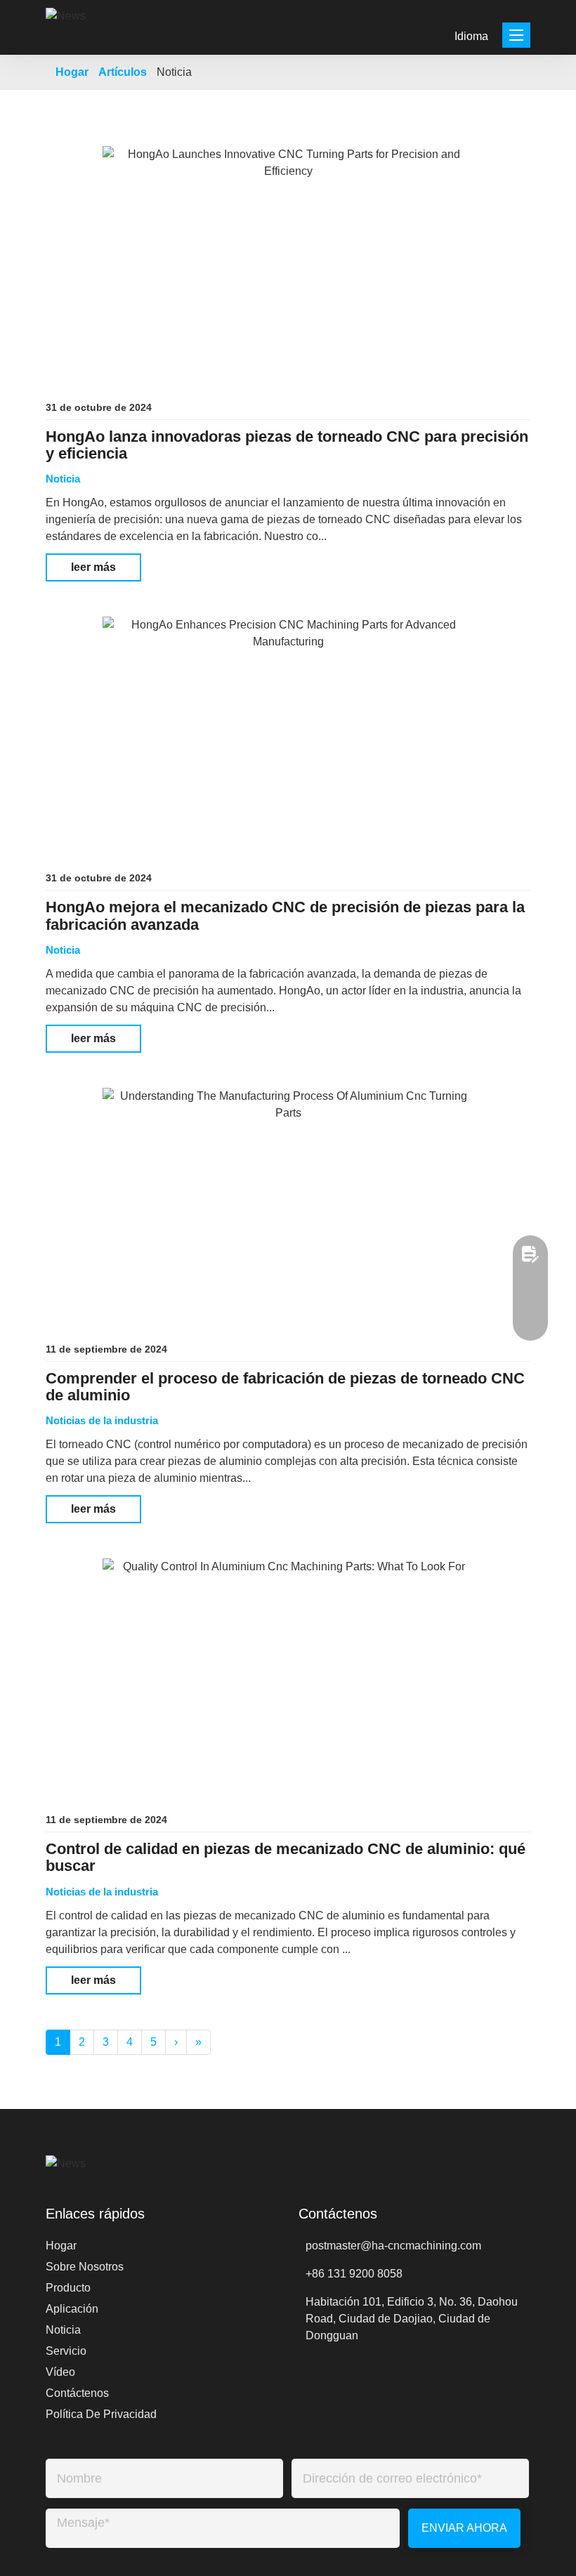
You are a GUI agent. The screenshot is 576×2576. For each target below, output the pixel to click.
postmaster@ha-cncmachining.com (393, 2246)
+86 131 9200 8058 (354, 2274)
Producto (68, 2288)
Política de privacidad (101, 2414)
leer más (93, 567)
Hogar (72, 72)
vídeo (60, 2372)
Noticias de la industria (102, 1420)
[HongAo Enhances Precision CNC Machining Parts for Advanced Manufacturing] (288, 732)
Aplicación (72, 2309)
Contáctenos (77, 2393)
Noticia (63, 479)
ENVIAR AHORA (464, 2528)
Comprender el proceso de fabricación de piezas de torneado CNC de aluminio (285, 1387)
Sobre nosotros (85, 2267)
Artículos (123, 72)
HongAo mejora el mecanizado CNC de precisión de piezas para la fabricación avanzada (285, 916)
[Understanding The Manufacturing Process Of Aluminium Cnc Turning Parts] (288, 1204)
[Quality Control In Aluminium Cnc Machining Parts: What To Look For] (288, 1674)
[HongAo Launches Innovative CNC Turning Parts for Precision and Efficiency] (288, 262)
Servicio (66, 2351)
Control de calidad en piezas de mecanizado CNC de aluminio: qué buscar (286, 1858)
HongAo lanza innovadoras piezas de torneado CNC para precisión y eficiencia (287, 445)
